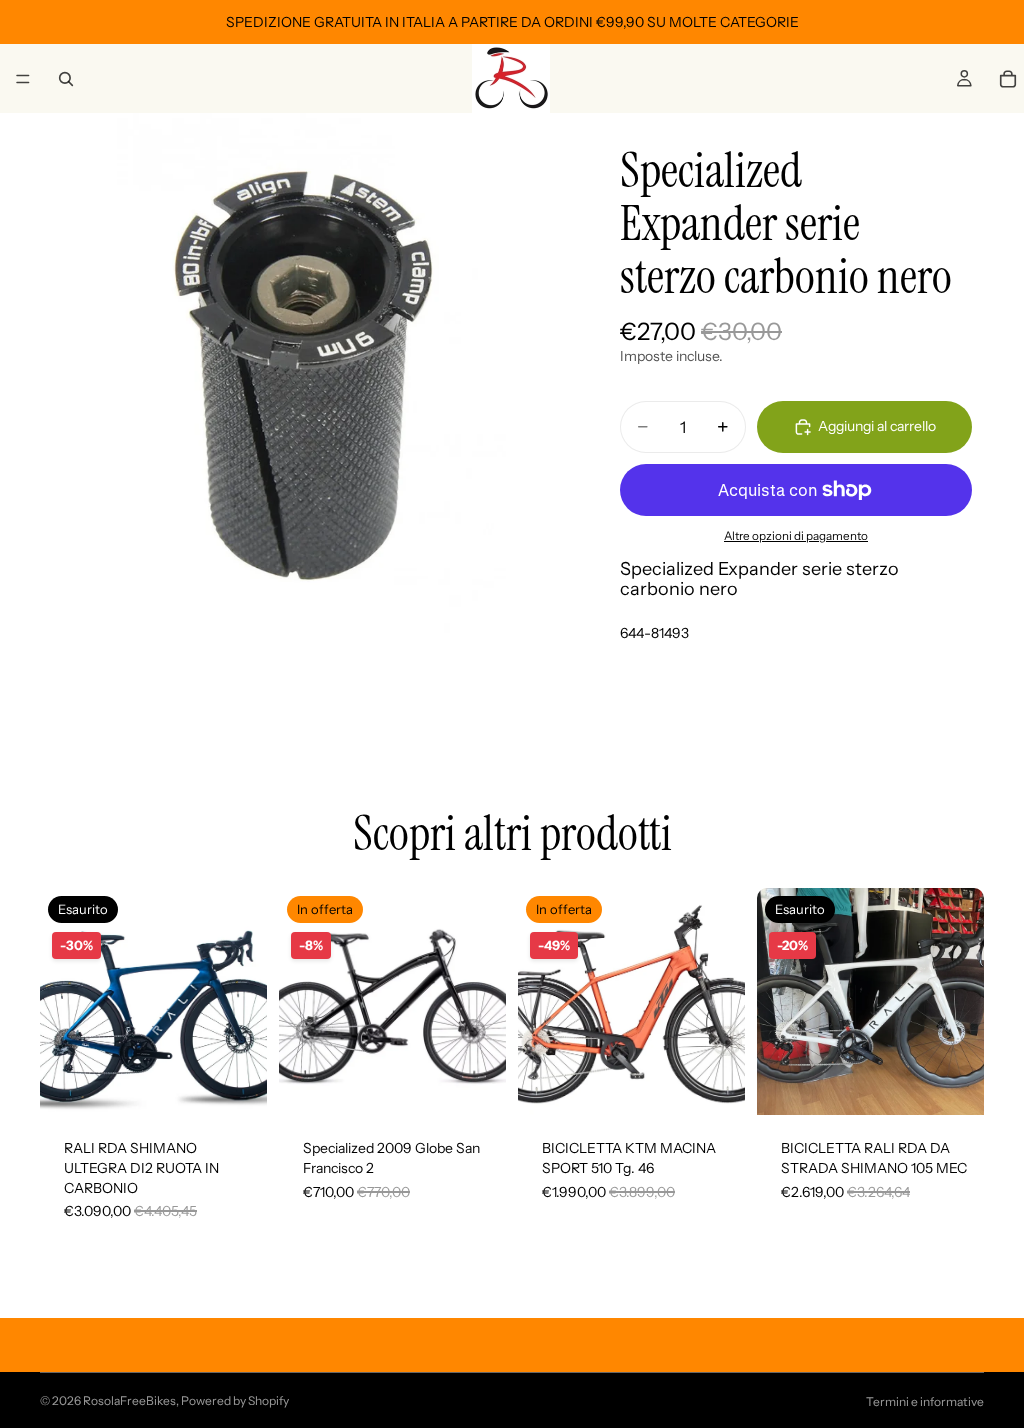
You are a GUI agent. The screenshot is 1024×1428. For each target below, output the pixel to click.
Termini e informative (925, 1401)
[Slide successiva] (245, 1002)
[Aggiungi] (475, 1085)
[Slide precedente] (62, 1002)
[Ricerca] (66, 79)
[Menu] (23, 79)
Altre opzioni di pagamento (796, 536)
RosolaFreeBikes (129, 1400)
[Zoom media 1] (300, 373)
